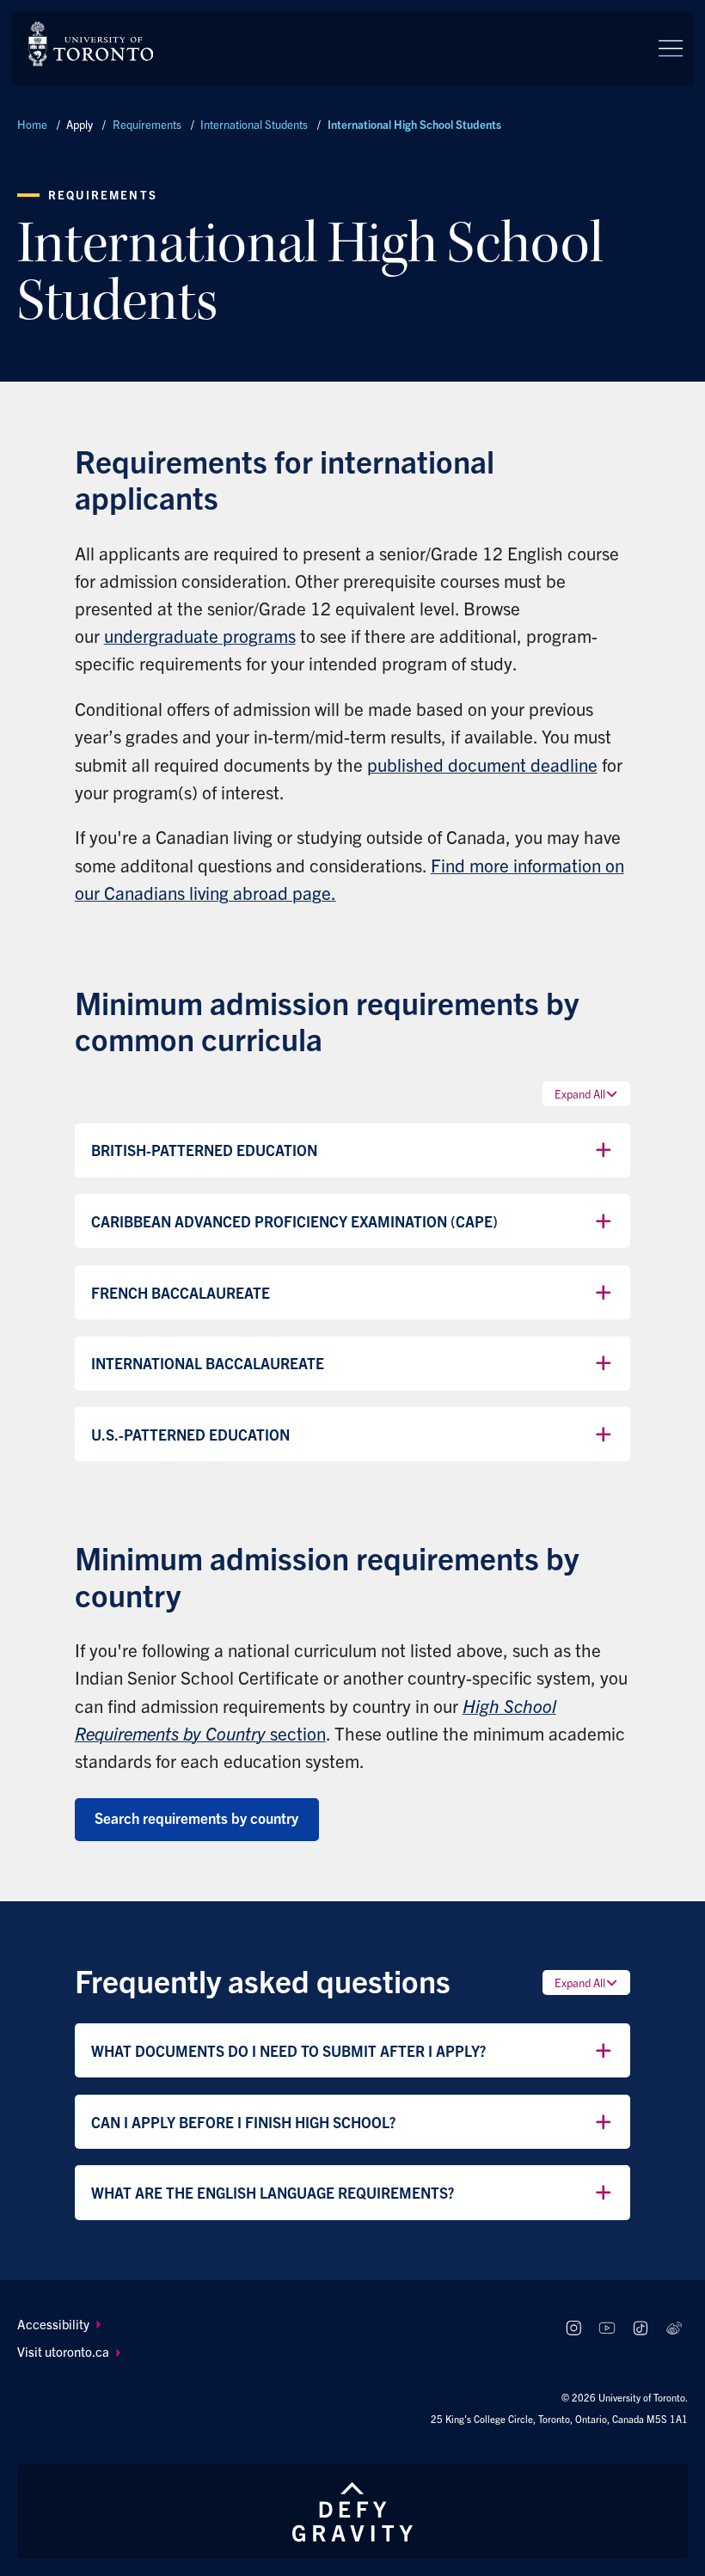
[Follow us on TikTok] (640, 2329)
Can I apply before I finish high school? (243, 2122)
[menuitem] (280, 2325)
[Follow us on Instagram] (574, 2329)
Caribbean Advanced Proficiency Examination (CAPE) (294, 1221)
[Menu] (671, 48)
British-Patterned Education (204, 1150)
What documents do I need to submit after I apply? (288, 2050)
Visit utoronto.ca (63, 2351)
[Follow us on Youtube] (607, 2329)
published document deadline (482, 764)
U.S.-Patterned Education (190, 1434)
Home (32, 124)
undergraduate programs (200, 635)
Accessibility (53, 2324)
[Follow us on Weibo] (674, 2329)
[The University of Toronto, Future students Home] (91, 44)
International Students (254, 124)
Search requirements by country (196, 1817)
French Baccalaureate (181, 1292)
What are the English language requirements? (273, 2192)
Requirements (147, 124)
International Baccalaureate (208, 1363)
